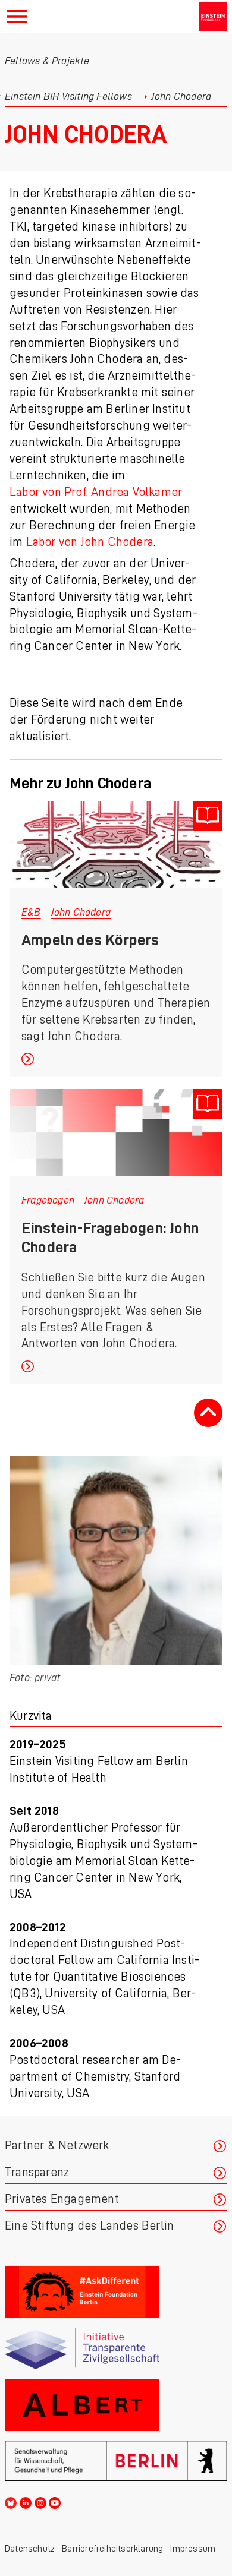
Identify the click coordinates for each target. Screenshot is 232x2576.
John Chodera (81, 912)
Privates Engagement (62, 2199)
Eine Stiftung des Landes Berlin (89, 2226)
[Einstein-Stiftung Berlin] (213, 17)
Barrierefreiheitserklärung (112, 2549)
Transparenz (37, 2172)
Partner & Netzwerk (57, 2146)
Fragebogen (48, 1200)
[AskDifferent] (116, 2292)
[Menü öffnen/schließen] (17, 17)
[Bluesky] (11, 2501)
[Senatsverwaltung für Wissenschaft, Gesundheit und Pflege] (116, 2461)
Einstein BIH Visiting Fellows (68, 96)
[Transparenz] (116, 2349)
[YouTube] (55, 2501)
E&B (31, 912)
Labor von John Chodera (90, 542)
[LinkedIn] (26, 2501)
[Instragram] (40, 2501)
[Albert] (116, 2405)
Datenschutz (30, 2549)
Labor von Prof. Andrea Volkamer (96, 492)
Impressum (193, 2549)
